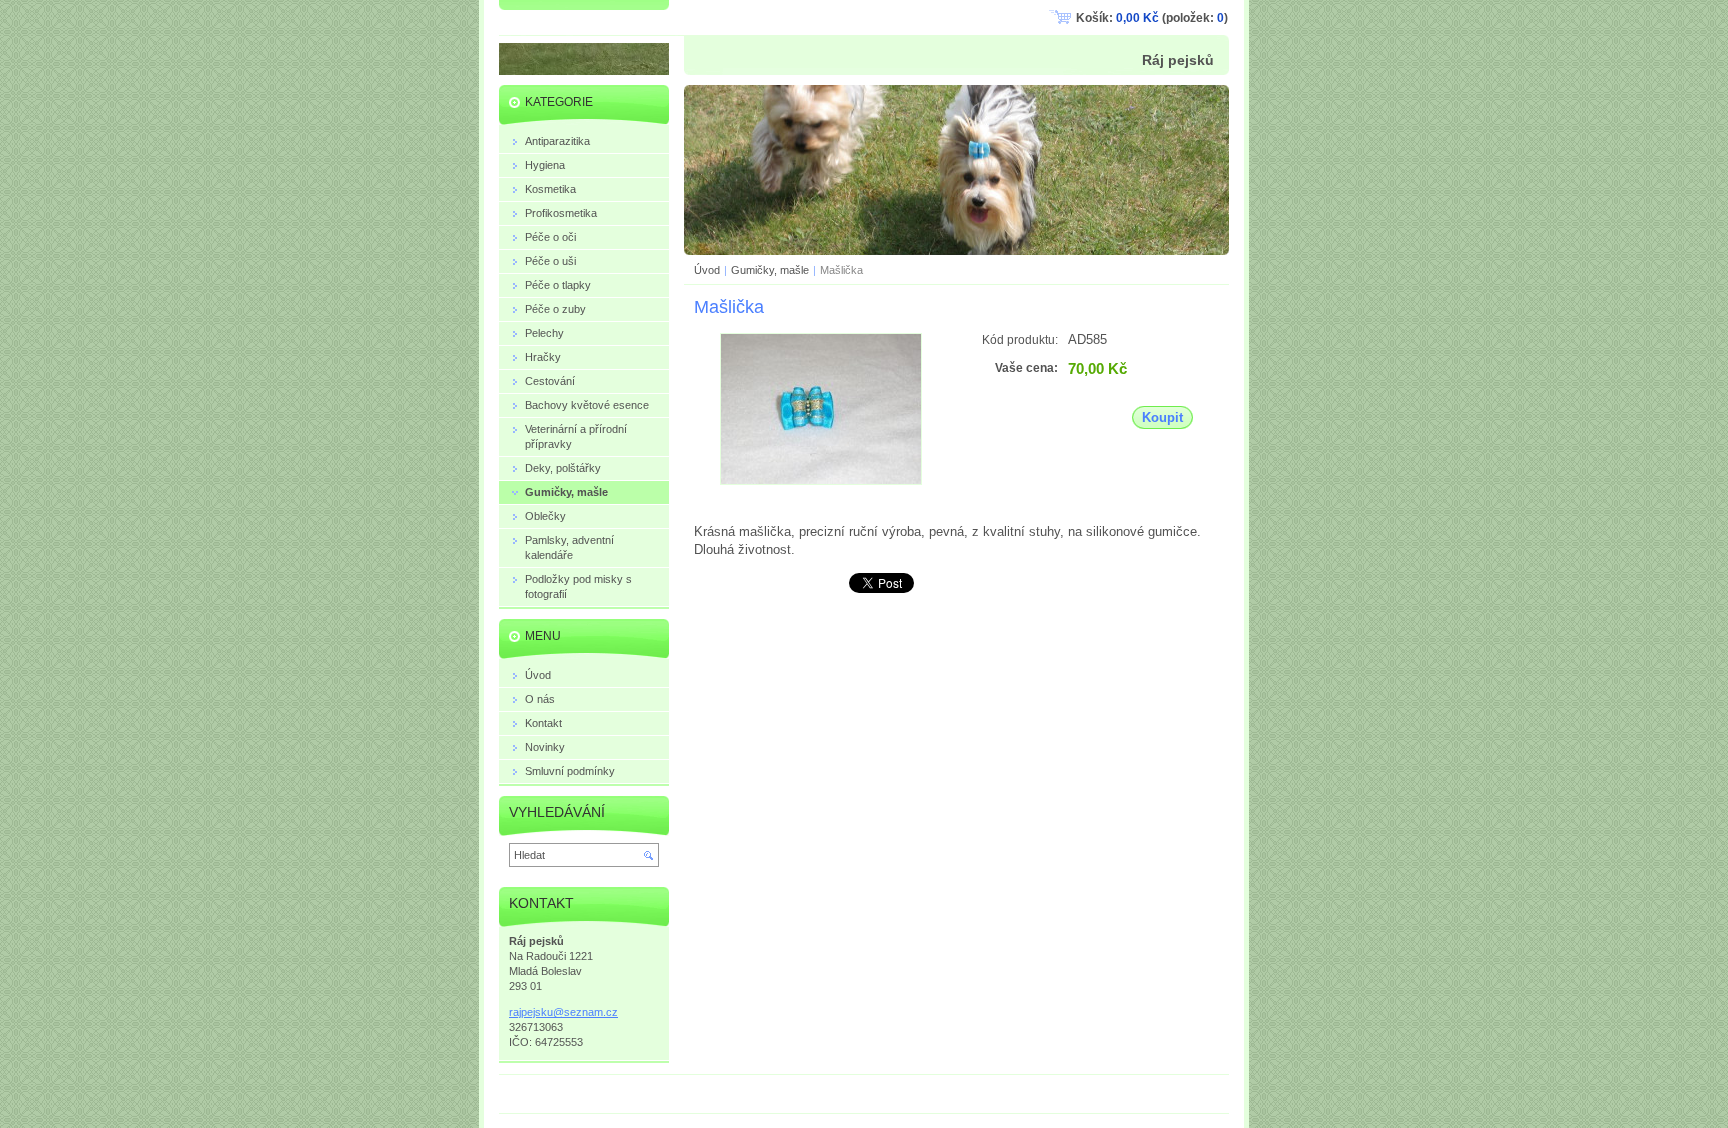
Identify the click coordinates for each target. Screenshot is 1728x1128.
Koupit (1162, 417)
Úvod (707, 270)
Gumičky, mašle (770, 270)
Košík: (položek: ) (1152, 18)
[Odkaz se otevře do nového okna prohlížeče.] (821, 480)
